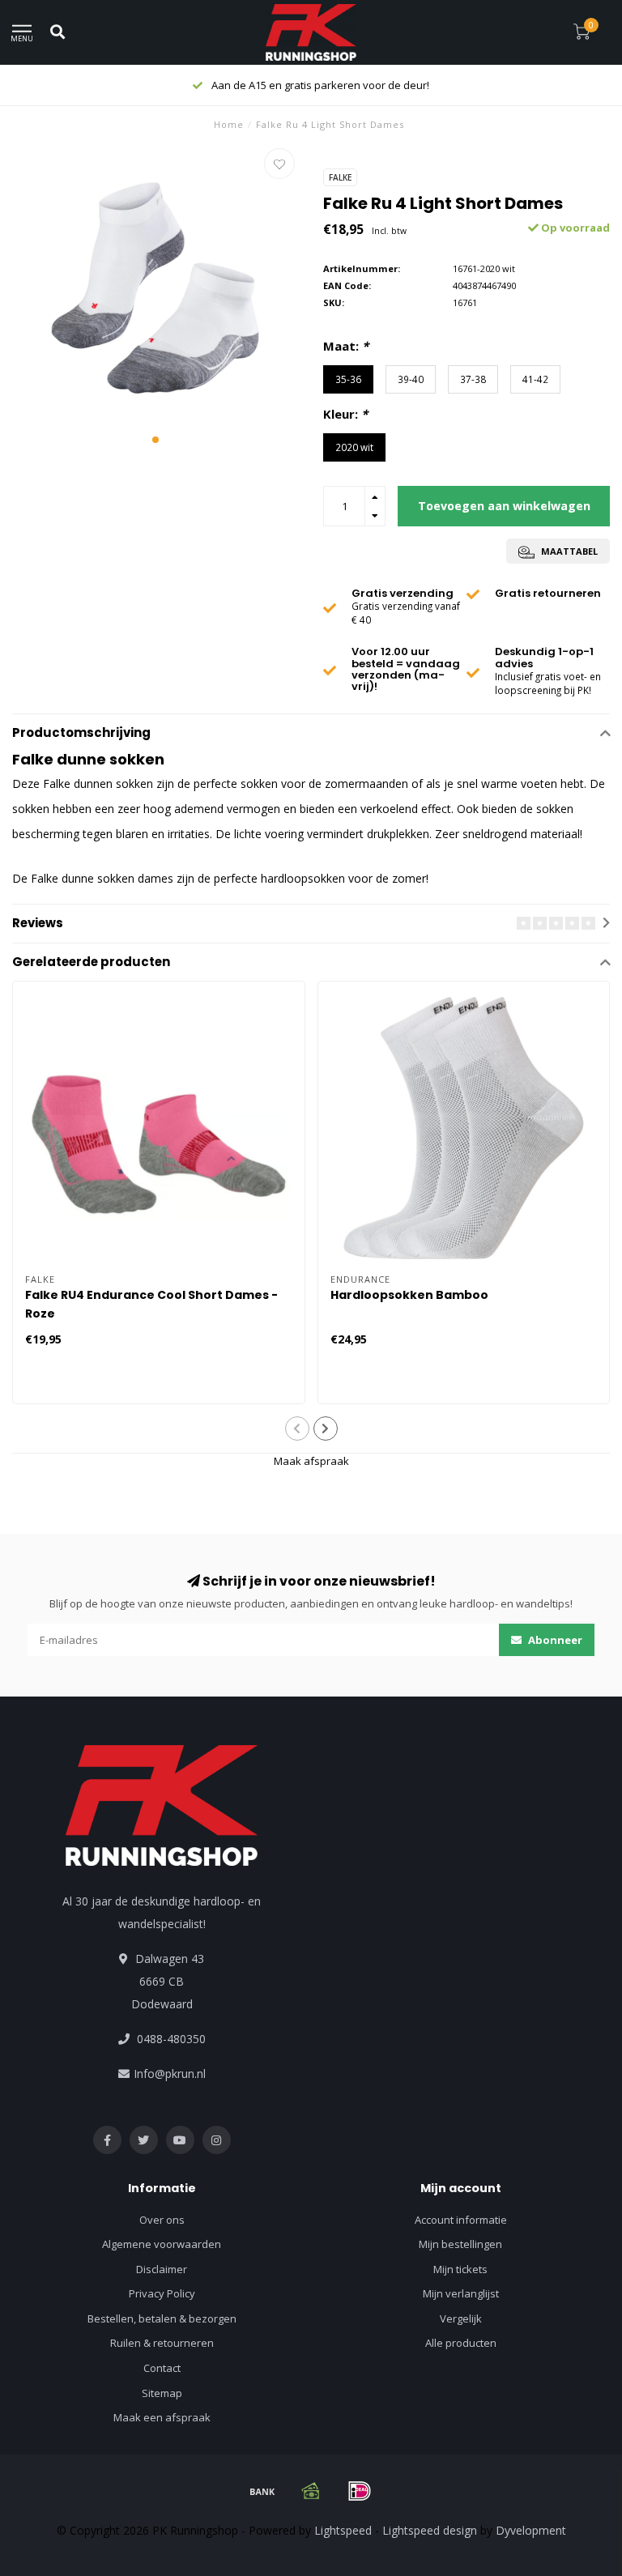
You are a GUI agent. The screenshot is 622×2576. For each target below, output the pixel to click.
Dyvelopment (531, 2530)
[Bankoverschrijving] (262, 2491)
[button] (155, 440)
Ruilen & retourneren (162, 2343)
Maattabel (568, 551)
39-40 (411, 379)
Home (229, 124)
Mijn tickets (460, 2269)
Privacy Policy (162, 2293)
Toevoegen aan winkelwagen (504, 506)
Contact (162, 2368)
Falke (340, 177)
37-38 (473, 379)
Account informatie (461, 2220)
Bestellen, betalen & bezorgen (162, 2318)
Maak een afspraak (162, 2417)
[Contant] (311, 2491)
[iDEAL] (360, 2491)
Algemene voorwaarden (162, 2244)
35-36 (348, 379)
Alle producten (461, 2343)
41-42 (535, 379)
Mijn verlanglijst (461, 2293)
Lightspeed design (430, 2530)
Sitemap (162, 2393)
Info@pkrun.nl (170, 2074)
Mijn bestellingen (460, 2244)
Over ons (162, 2220)
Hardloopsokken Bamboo (409, 1295)
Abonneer (554, 1640)
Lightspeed (343, 2530)
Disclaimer (162, 2269)
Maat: (346, 346)
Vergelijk (461, 2318)
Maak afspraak (311, 1461)
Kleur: (345, 414)
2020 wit (354, 447)
